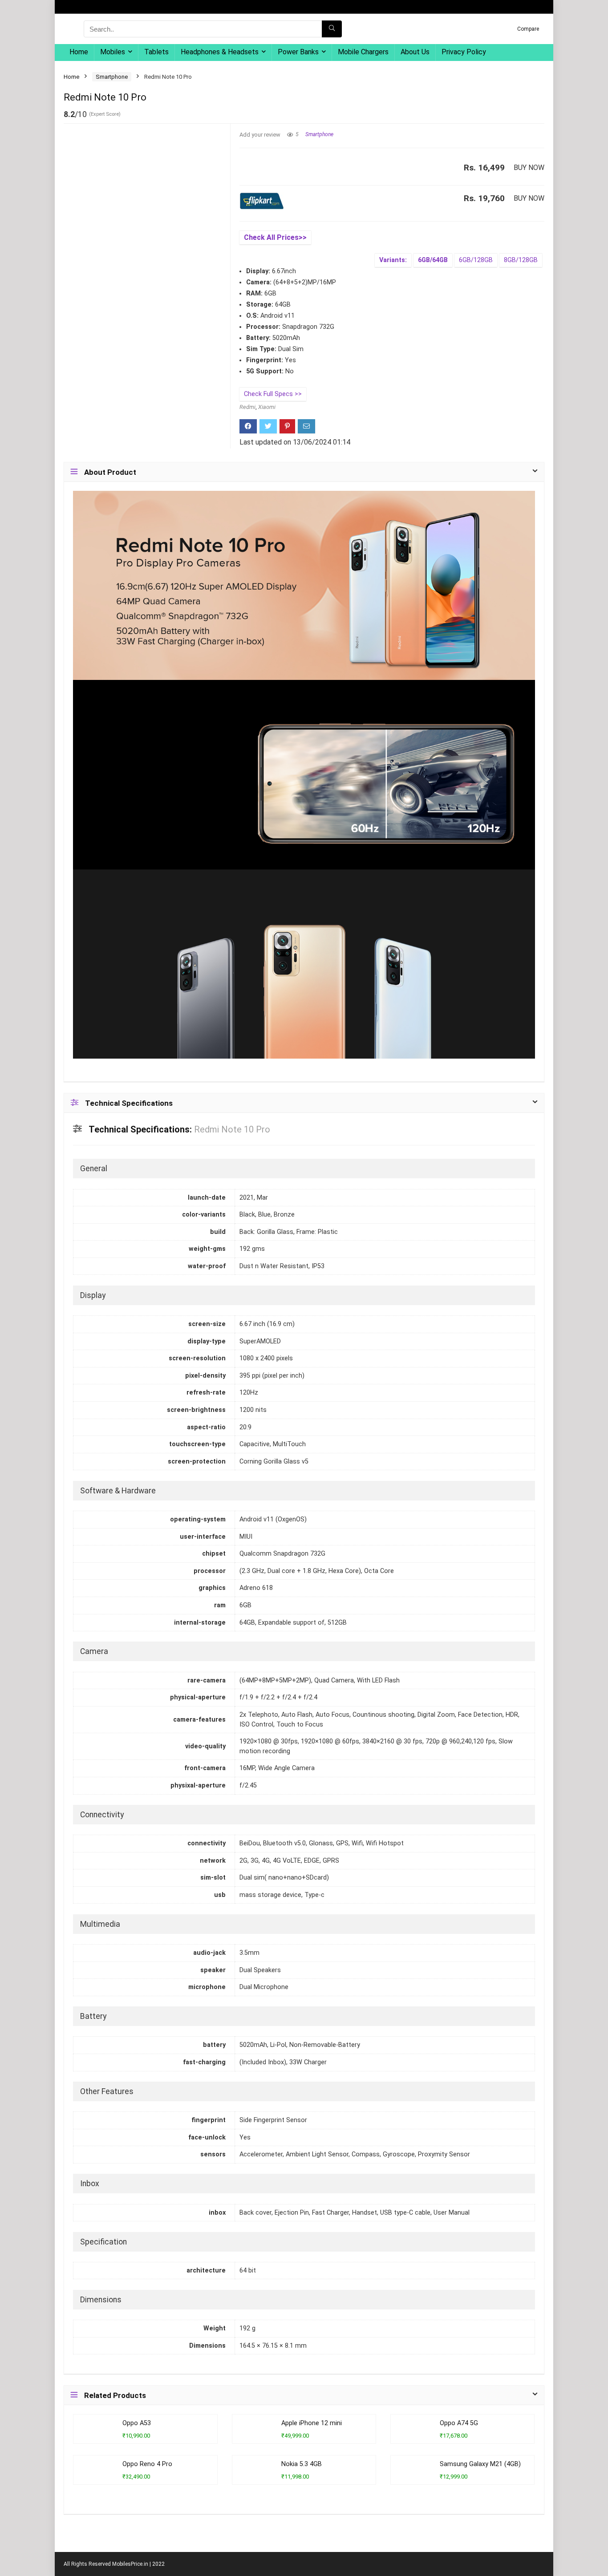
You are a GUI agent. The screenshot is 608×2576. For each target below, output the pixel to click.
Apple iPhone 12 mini (312, 2423)
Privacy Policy (464, 52)
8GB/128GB (521, 260)
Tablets (156, 52)
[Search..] (332, 29)
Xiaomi (267, 407)
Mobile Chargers (363, 52)
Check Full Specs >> (273, 394)
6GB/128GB (476, 260)
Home (79, 52)
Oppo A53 (137, 2423)
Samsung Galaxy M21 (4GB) (480, 2464)
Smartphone (112, 77)
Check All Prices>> (275, 237)
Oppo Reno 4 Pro (147, 2464)
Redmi (247, 407)
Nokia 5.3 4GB (302, 2464)
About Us (415, 52)
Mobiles (113, 52)
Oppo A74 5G (459, 2423)
